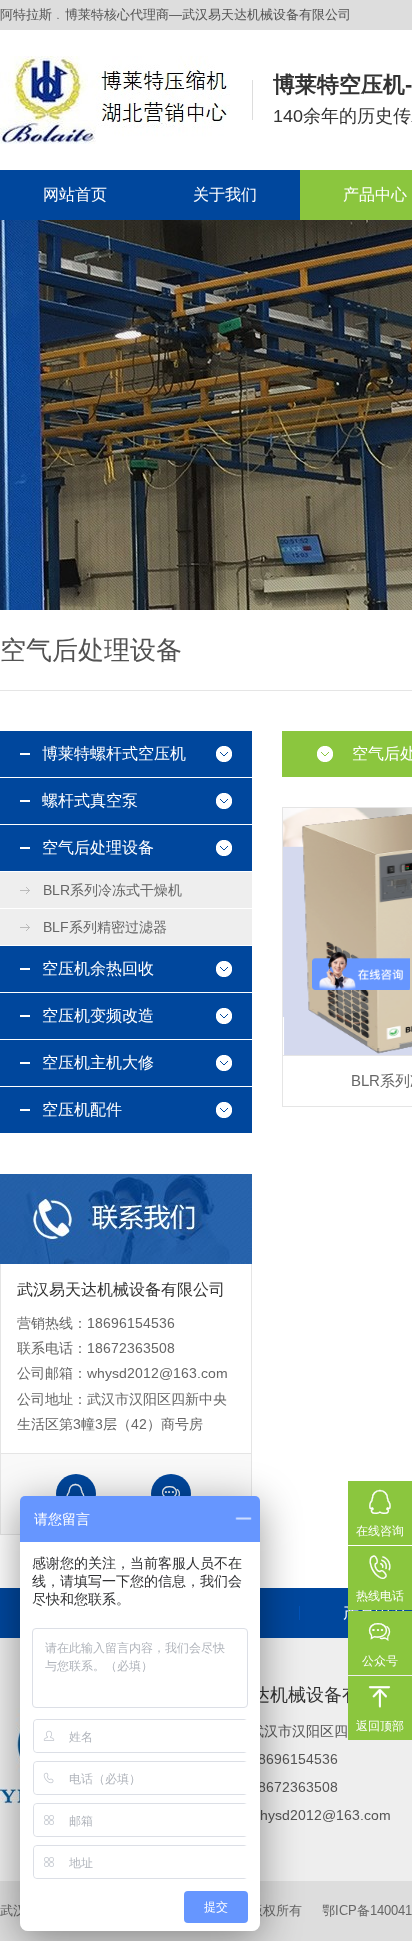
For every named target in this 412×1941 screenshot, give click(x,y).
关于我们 (225, 194)
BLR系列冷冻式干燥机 (112, 890)
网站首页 (75, 194)
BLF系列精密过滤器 (105, 927)
